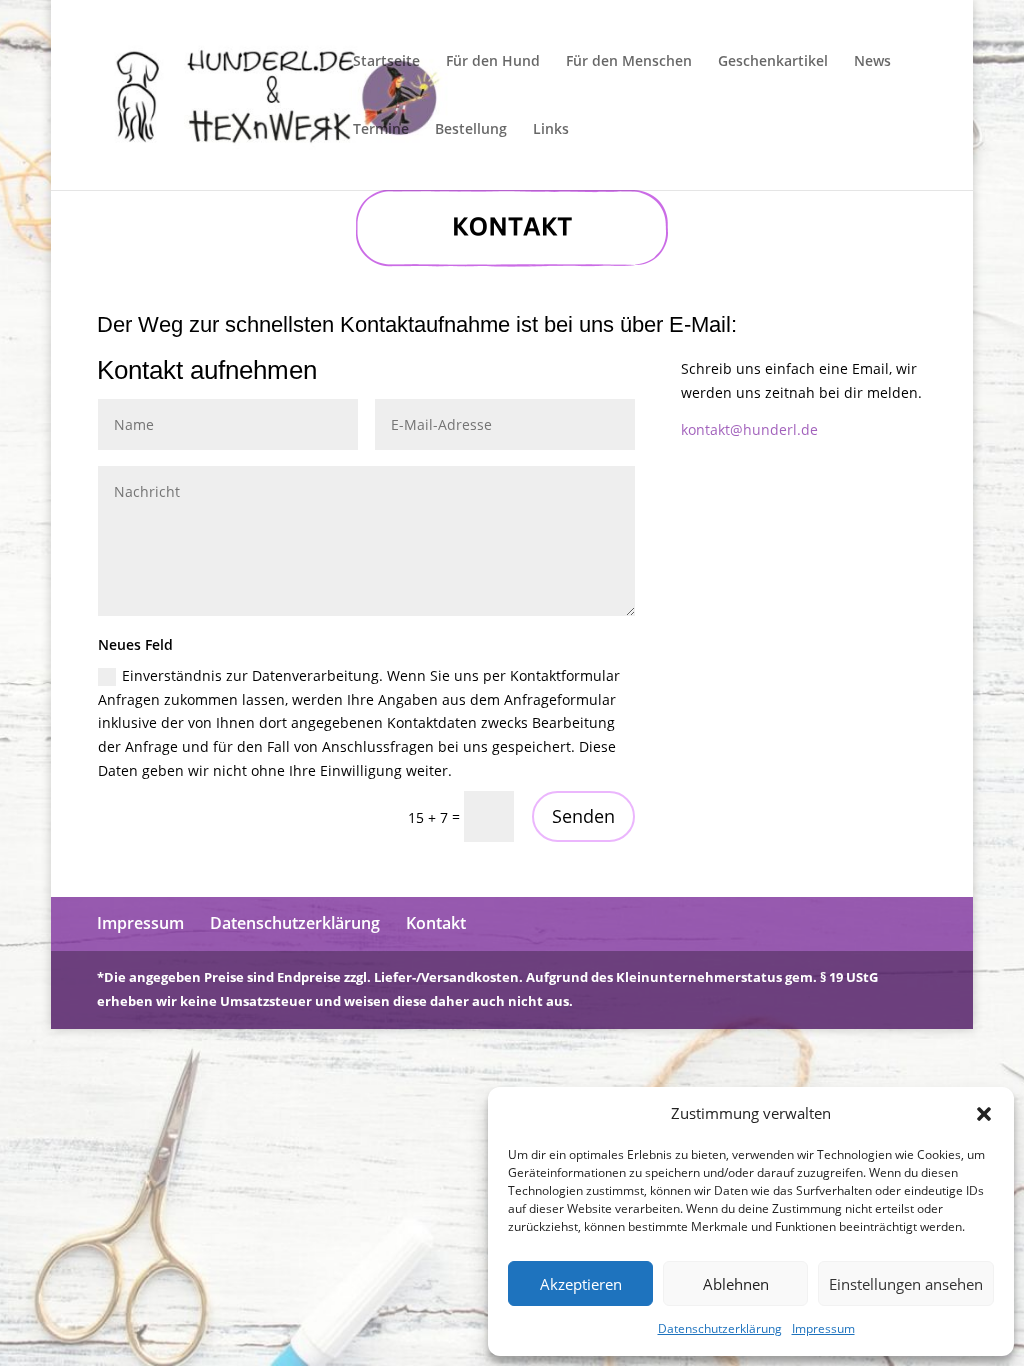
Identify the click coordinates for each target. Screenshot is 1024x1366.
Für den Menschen (629, 62)
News (872, 62)
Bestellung (471, 130)
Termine (381, 130)
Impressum (823, 1328)
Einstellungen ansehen (906, 1284)
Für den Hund (493, 62)
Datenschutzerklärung (720, 1328)
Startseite (386, 62)
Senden (583, 816)
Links (551, 130)
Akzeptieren (581, 1284)
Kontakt (436, 923)
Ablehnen (736, 1284)
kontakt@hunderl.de (749, 429)
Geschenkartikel (773, 62)
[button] (984, 1114)
